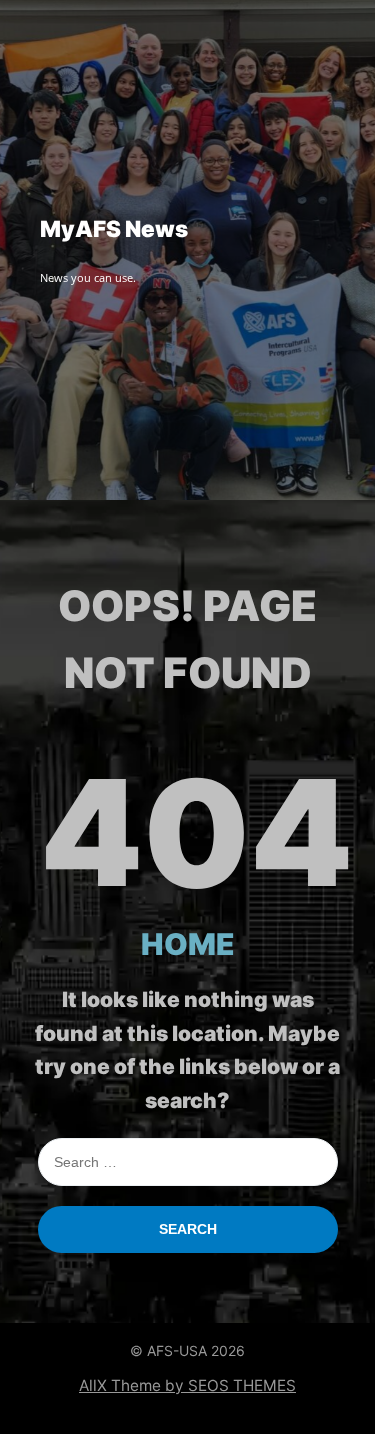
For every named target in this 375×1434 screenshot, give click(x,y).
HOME (188, 944)
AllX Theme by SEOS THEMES (187, 1385)
